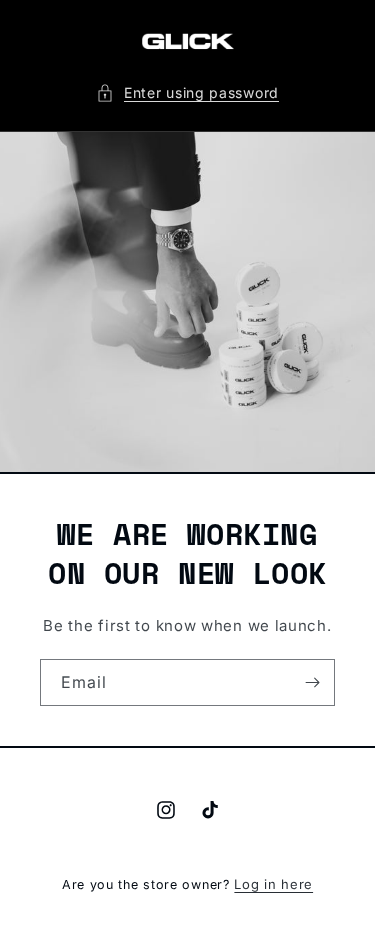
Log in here (273, 884)
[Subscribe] (312, 682)
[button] (187, 92)
